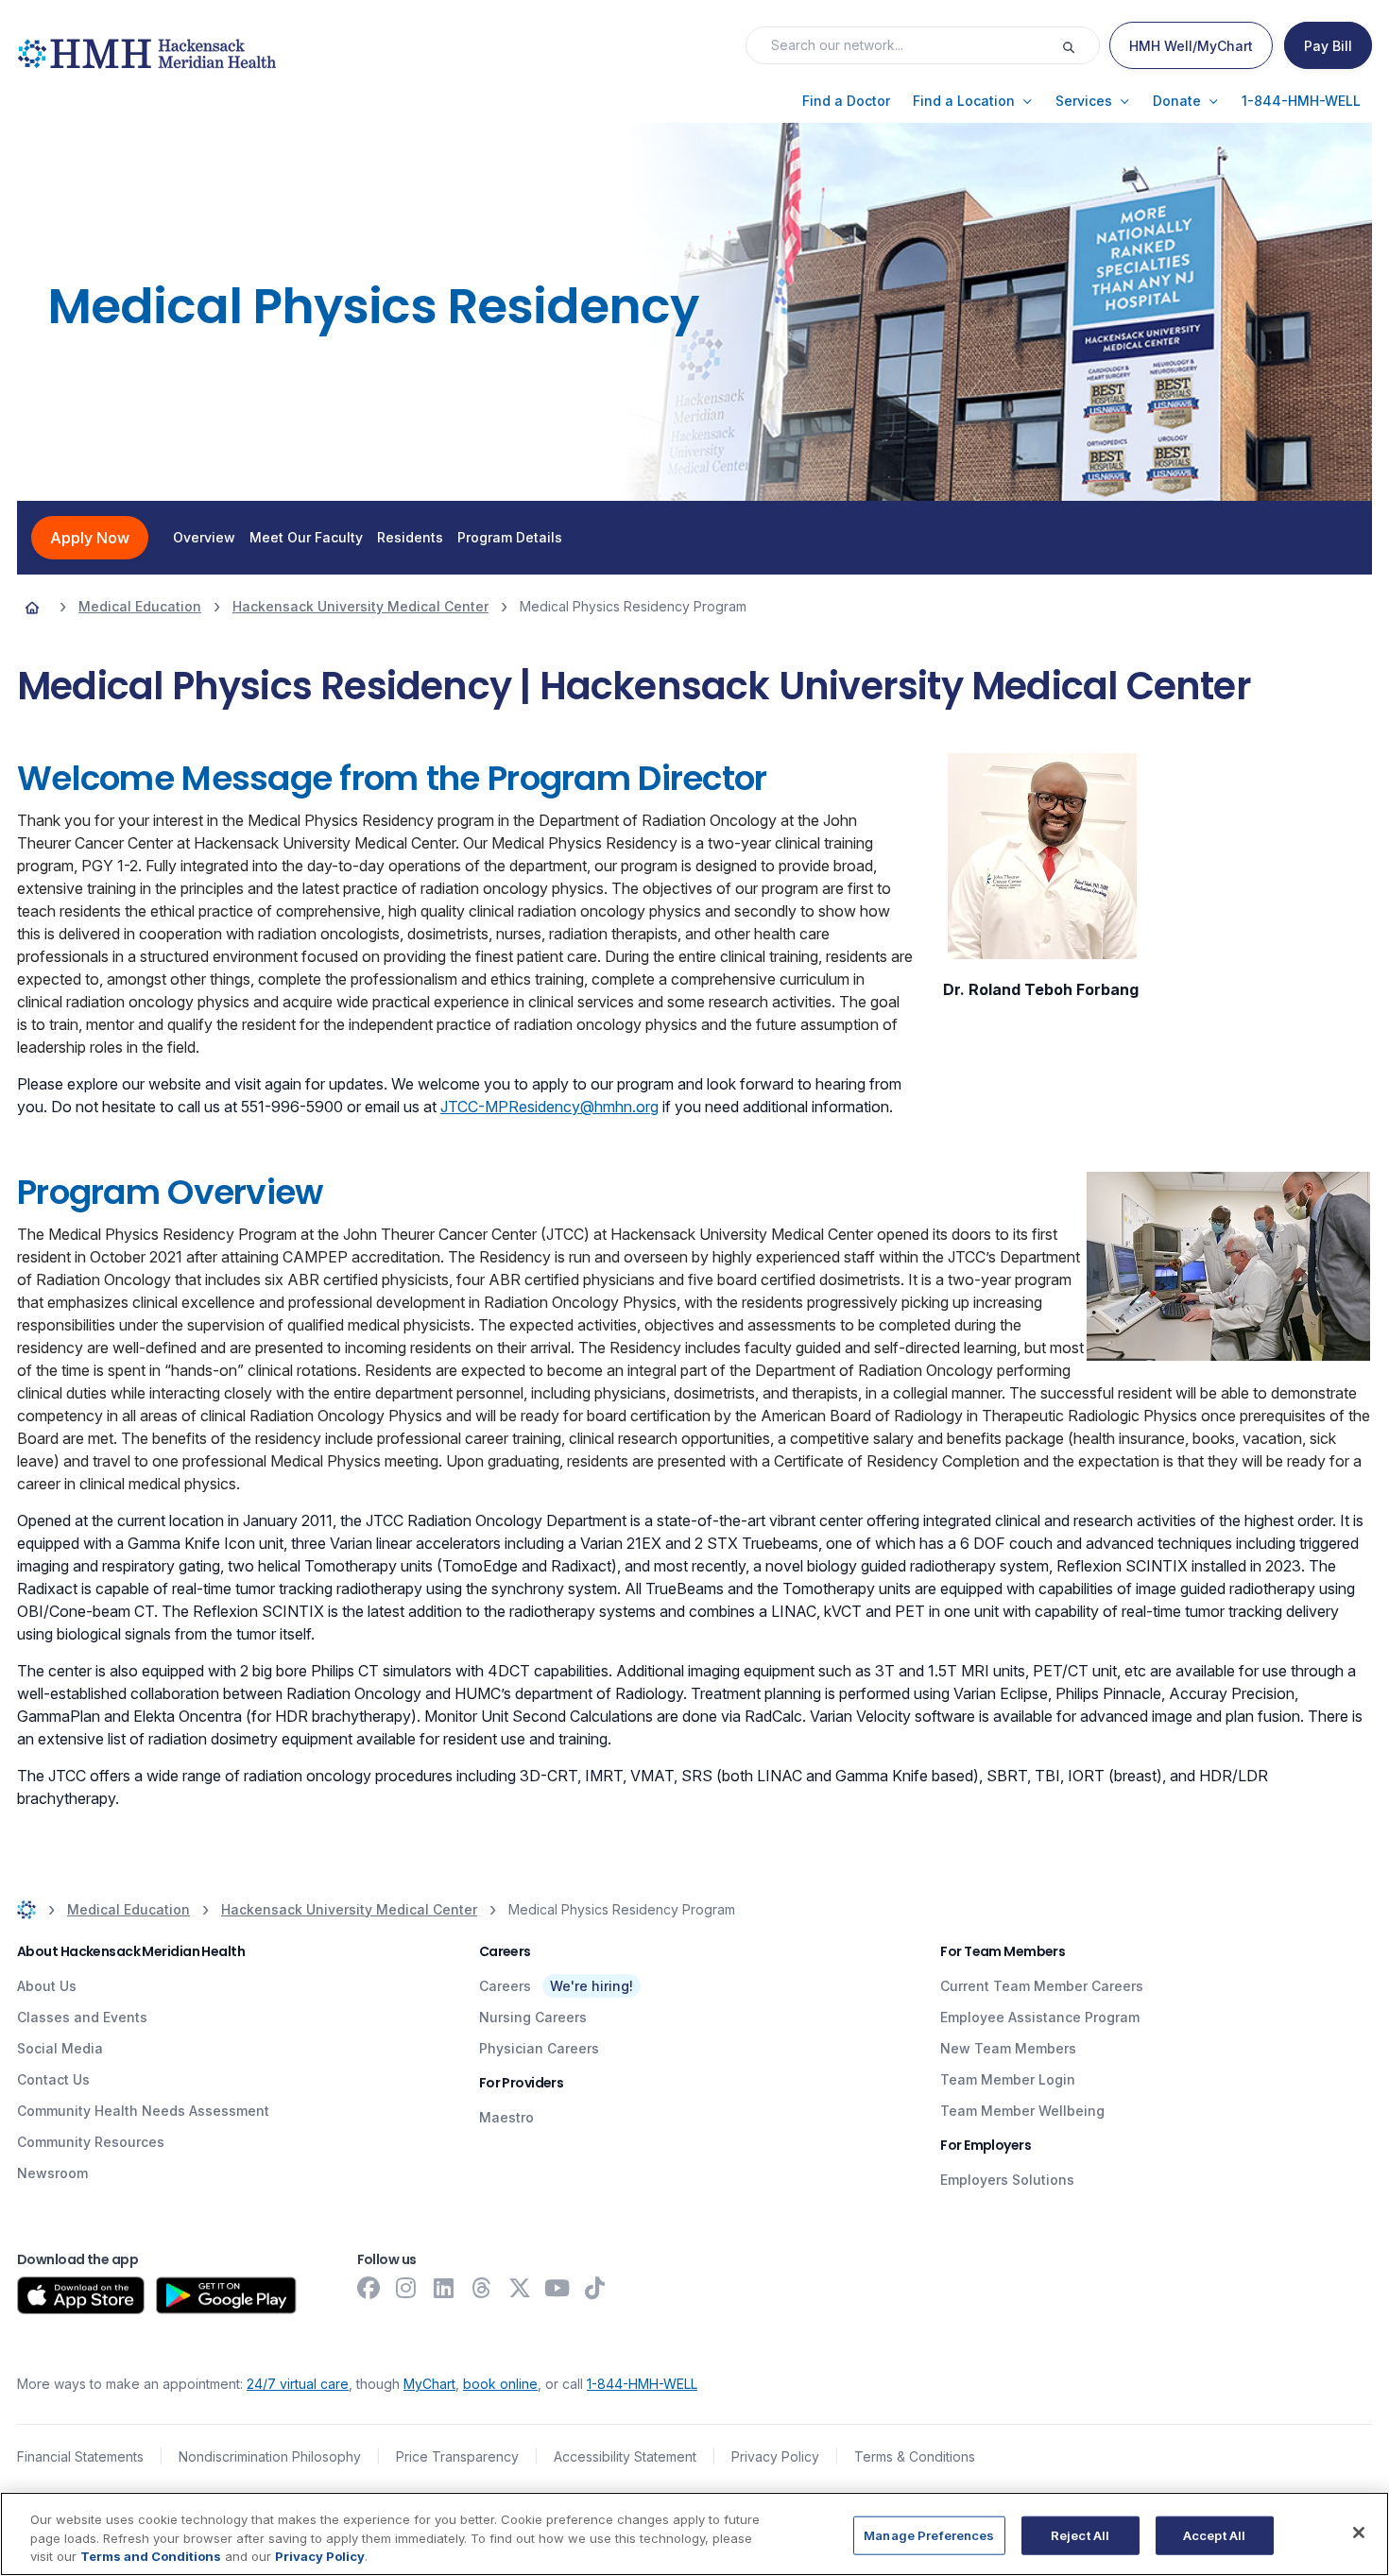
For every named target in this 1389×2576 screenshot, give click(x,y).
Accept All (1214, 2534)
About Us (47, 1986)
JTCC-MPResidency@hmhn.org (549, 1107)
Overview (204, 538)
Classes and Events (82, 2017)
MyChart (429, 2384)
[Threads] (482, 2288)
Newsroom (52, 2173)
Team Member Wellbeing (1022, 2111)
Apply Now (90, 538)
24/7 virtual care (298, 2384)
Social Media (60, 2048)
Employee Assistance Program (1040, 2017)
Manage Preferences (929, 2534)
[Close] (1359, 2533)
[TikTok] (595, 2288)
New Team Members (1008, 2048)
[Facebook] (369, 2288)
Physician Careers (539, 2048)
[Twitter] (520, 2288)
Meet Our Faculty (306, 538)
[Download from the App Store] (81, 2295)
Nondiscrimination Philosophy (270, 2456)
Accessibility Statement (625, 2456)
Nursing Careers (533, 2017)
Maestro (506, 2117)
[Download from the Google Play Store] (226, 2295)
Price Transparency (457, 2456)
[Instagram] (406, 2288)
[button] (846, 101)
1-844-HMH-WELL (642, 2384)
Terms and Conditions (151, 2556)
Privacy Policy (775, 2456)
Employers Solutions (1007, 2180)
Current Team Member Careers (1042, 1986)
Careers (505, 1986)
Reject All (1080, 2534)
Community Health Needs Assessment (143, 2111)
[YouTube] (557, 2288)
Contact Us (53, 2079)
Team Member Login (1008, 2079)
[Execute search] (1080, 45)
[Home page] (32, 607)
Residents (410, 538)
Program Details (510, 538)
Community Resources (91, 2142)
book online (500, 2384)
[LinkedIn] (444, 2288)
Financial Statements (80, 2456)
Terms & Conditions (915, 2456)
